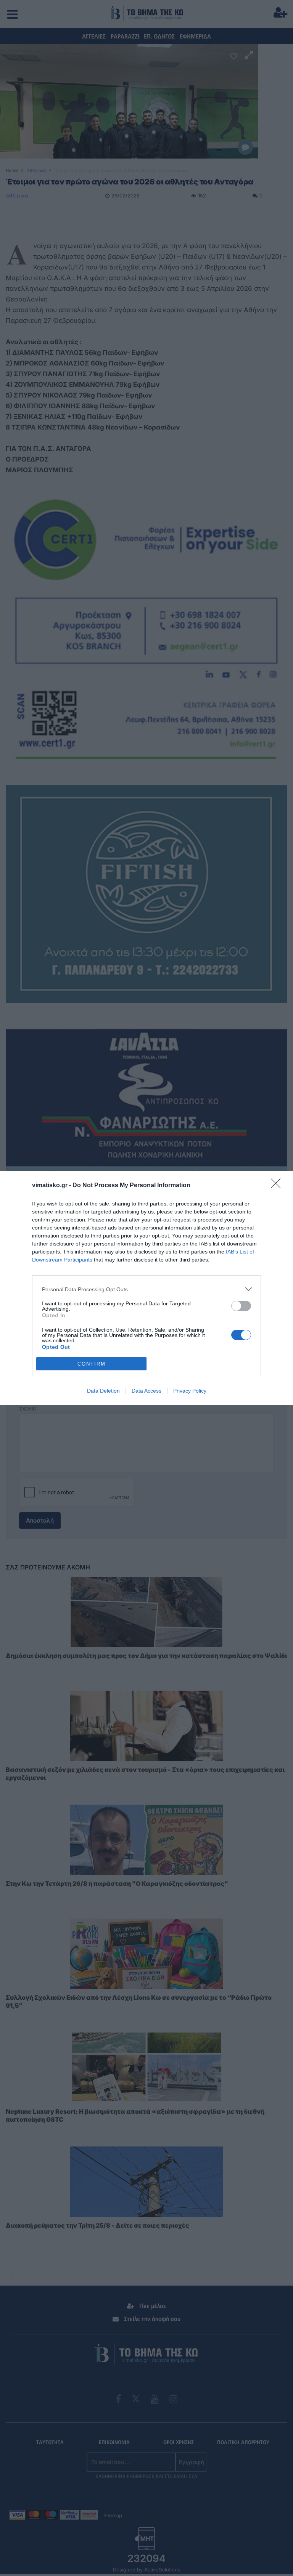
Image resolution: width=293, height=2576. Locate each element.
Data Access (146, 1391)
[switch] (241, 1306)
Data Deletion (103, 1391)
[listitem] (146, 1289)
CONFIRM (92, 1364)
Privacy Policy (190, 1391)
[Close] (278, 1186)
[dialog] (146, 1288)
